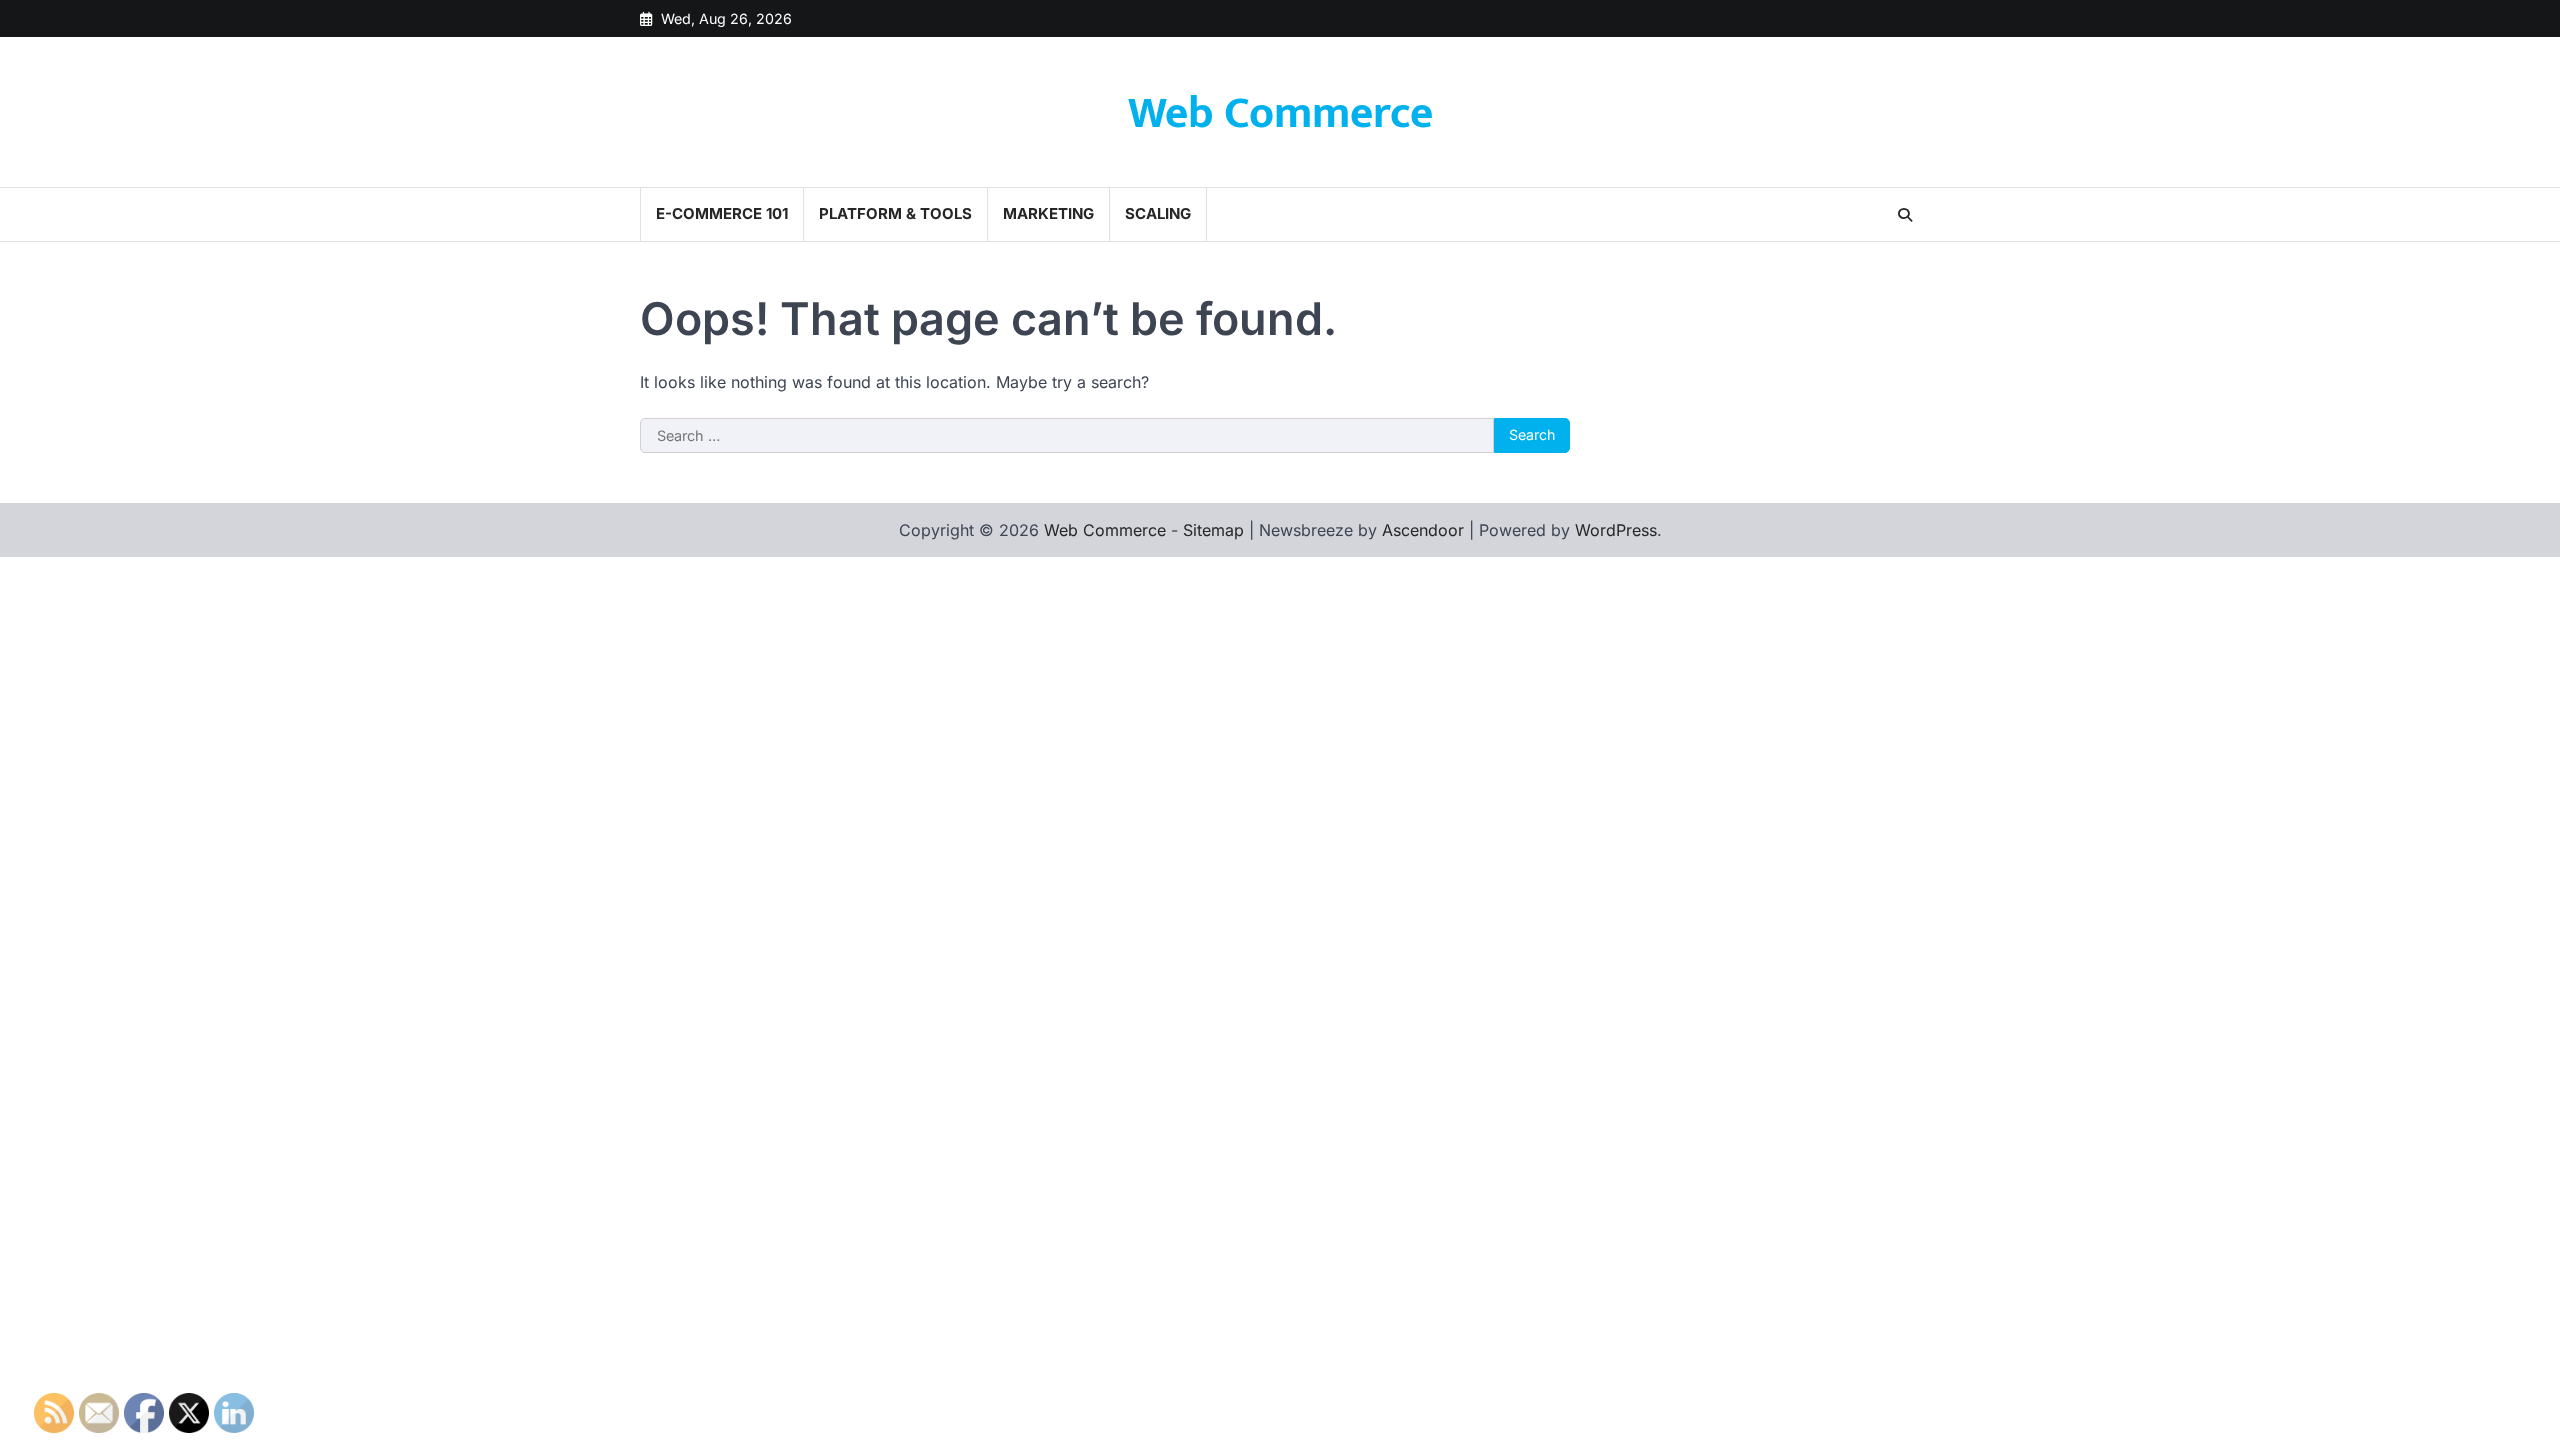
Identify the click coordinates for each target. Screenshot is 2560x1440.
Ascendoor (1423, 530)
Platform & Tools (895, 213)
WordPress (1616, 530)
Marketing (1048, 213)
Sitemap (1213, 530)
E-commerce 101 (722, 213)
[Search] (1905, 215)
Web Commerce (1280, 113)
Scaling (1158, 213)
